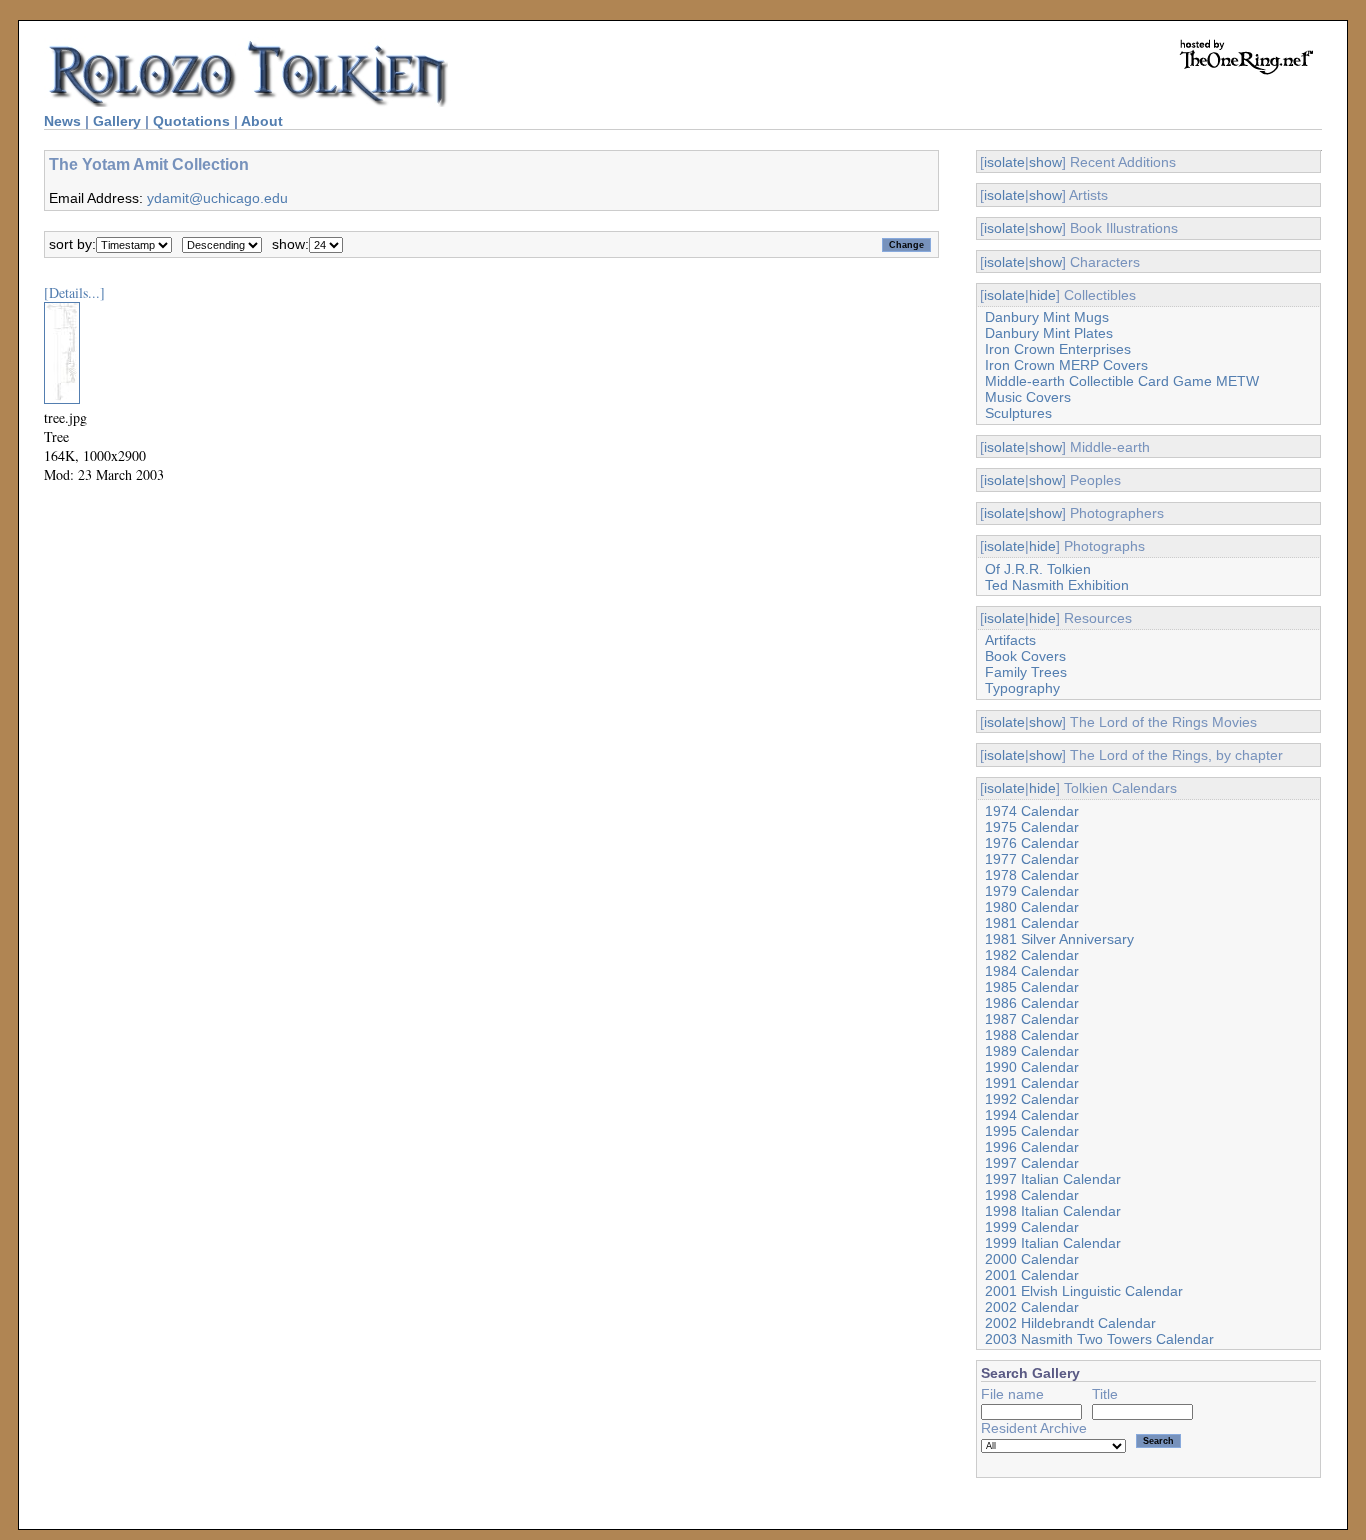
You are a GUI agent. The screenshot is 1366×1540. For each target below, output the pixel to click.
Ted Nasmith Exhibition (1057, 585)
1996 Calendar (1032, 1147)
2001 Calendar (1032, 1275)
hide (1042, 295)
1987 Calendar (1032, 1019)
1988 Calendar (1032, 1035)
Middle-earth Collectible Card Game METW (1122, 381)
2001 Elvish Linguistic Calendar (1084, 1291)
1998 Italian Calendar (1053, 1211)
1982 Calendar (1032, 955)
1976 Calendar (1032, 843)
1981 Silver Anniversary (1059, 939)
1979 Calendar (1032, 891)
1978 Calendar (1032, 875)
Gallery (117, 121)
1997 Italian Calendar (1053, 1179)
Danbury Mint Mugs (1047, 317)
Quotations (191, 121)
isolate (1004, 162)
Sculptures (1018, 413)
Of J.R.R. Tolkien (1038, 569)
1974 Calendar (1032, 811)
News (62, 121)
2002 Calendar (1032, 1307)
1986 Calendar (1032, 1003)
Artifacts (1010, 640)
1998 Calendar (1032, 1195)
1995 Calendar (1032, 1131)
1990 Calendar (1032, 1067)
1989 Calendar (1032, 1051)
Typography (1022, 688)
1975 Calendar (1032, 827)
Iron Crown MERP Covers (1066, 365)
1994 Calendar (1032, 1115)
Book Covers (1025, 656)
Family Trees (1026, 672)
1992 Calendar (1032, 1099)
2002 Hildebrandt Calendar (1070, 1323)
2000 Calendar (1032, 1259)
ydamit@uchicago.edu (217, 198)
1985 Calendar (1032, 987)
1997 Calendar (1032, 1163)
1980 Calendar (1032, 907)
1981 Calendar (1032, 923)
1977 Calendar (1032, 859)
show (1045, 162)
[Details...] (74, 292)
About (262, 121)
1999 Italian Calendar (1053, 1243)
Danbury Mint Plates (1049, 333)
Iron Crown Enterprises (1058, 349)
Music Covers (1028, 397)
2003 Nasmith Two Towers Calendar (1099, 1339)
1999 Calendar (1032, 1227)
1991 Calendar (1032, 1083)
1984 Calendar (1032, 971)
